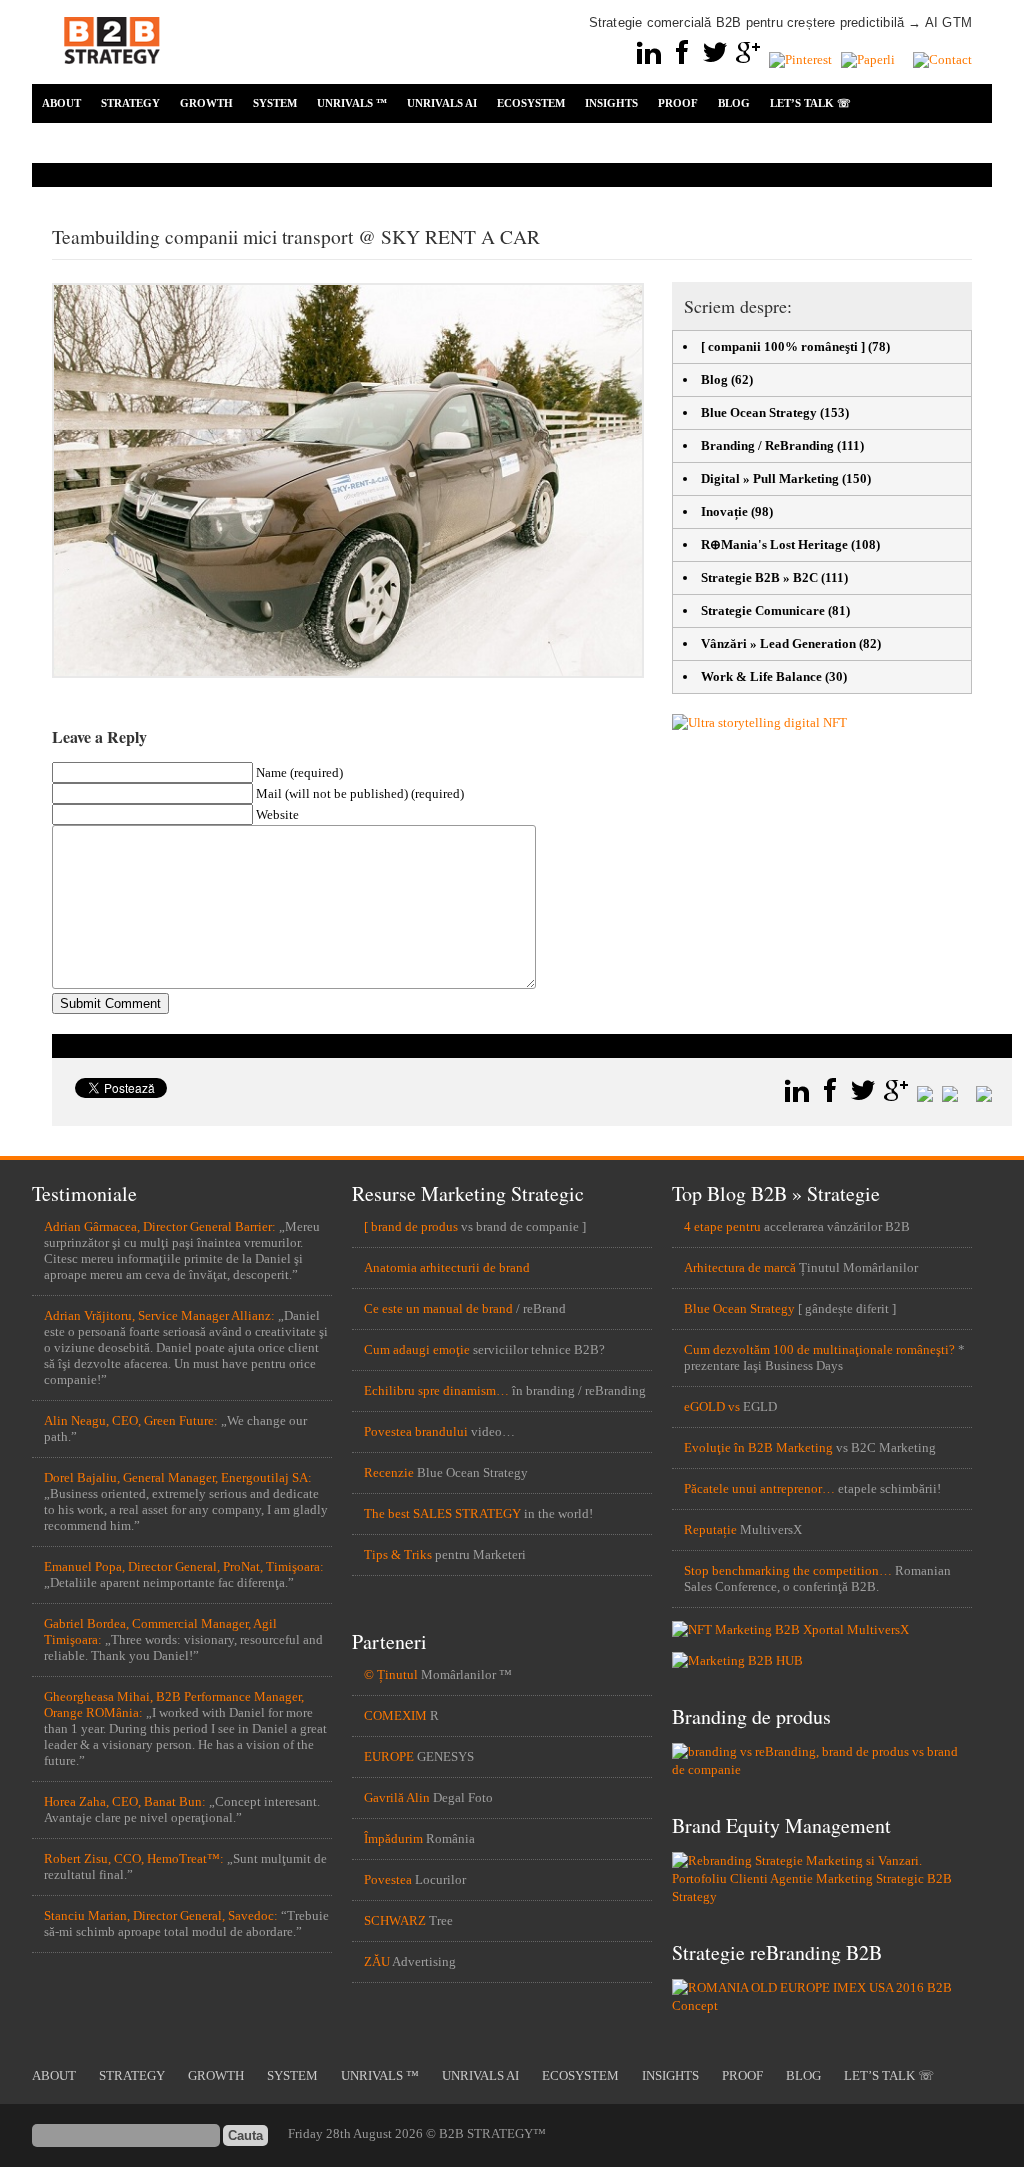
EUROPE (389, 1756)
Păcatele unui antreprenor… (759, 1488)
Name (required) (299, 772)
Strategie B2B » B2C (759, 577)
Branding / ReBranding (767, 445)
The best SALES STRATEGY (442, 1513)
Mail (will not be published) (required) (360, 793)
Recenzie (389, 1472)
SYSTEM (275, 103)
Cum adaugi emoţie (417, 1349)
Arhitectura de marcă (740, 1267)
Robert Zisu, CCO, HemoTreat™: (134, 1858)
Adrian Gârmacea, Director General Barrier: (160, 1226)
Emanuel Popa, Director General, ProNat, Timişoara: (184, 1566)
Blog (714, 379)
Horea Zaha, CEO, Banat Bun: (125, 1801)
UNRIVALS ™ (352, 103)
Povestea (388, 1879)
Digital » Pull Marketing (770, 478)
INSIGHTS (611, 103)
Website (277, 814)
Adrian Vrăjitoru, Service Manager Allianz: (159, 1315)
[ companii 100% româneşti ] (783, 346)
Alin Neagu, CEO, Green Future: (131, 1420)
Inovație (724, 511)
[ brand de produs (411, 1226)
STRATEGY (130, 103)
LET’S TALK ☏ (810, 103)
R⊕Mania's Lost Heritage (774, 544)
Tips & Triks (398, 1554)
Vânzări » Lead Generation (778, 643)
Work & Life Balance (761, 676)
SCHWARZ (395, 1920)
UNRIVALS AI (442, 103)
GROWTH (206, 103)
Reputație (710, 1529)
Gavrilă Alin (397, 1797)
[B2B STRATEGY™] (112, 75)
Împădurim (393, 1838)
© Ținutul (391, 1674)
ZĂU (377, 1961)
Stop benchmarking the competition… (788, 1570)
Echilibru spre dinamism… (436, 1390)
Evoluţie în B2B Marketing (758, 1447)
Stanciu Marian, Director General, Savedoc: (161, 1915)
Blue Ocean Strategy (759, 412)
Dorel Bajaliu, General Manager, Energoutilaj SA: (178, 1477)
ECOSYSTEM (531, 103)
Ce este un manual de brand (438, 1308)
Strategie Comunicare (763, 610)
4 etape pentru (722, 1226)
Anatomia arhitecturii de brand (447, 1267)
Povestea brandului (416, 1431)
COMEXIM (395, 1715)
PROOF (678, 103)
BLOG (734, 103)
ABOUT (61, 103)
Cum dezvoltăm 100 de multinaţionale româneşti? (819, 1349)
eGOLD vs (712, 1406)
